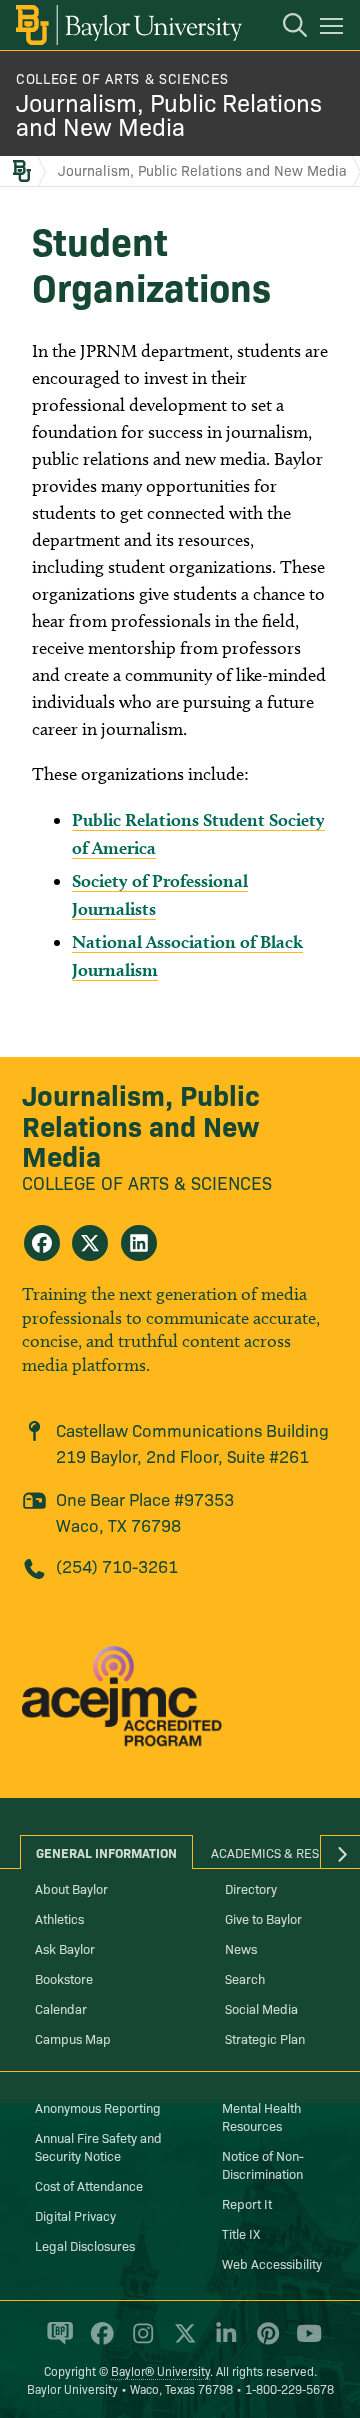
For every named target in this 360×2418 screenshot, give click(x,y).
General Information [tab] (106, 1852)
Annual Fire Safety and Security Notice (98, 2146)
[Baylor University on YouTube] (304, 2342)
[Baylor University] (127, 25)
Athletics (59, 1918)
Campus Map (73, 2038)
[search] (285, 28)
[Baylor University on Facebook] (98, 2342)
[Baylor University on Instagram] (139, 2342)
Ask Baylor (65, 1948)
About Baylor (71, 1888)
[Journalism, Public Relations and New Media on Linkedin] (139, 1243)
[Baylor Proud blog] (56, 2342)
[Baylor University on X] (181, 2342)
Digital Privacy (75, 2215)
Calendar (61, 2008)
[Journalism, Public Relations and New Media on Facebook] (42, 1243)
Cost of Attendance (89, 2185)
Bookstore (64, 1978)
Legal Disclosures (85, 2245)
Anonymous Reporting (98, 2107)
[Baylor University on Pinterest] (264, 2342)
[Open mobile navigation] (334, 29)
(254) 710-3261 (117, 1565)
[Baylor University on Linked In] (222, 2342)
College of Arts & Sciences (122, 78)
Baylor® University (160, 2370)
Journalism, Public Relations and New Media (169, 113)
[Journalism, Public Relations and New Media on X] (90, 1243)
